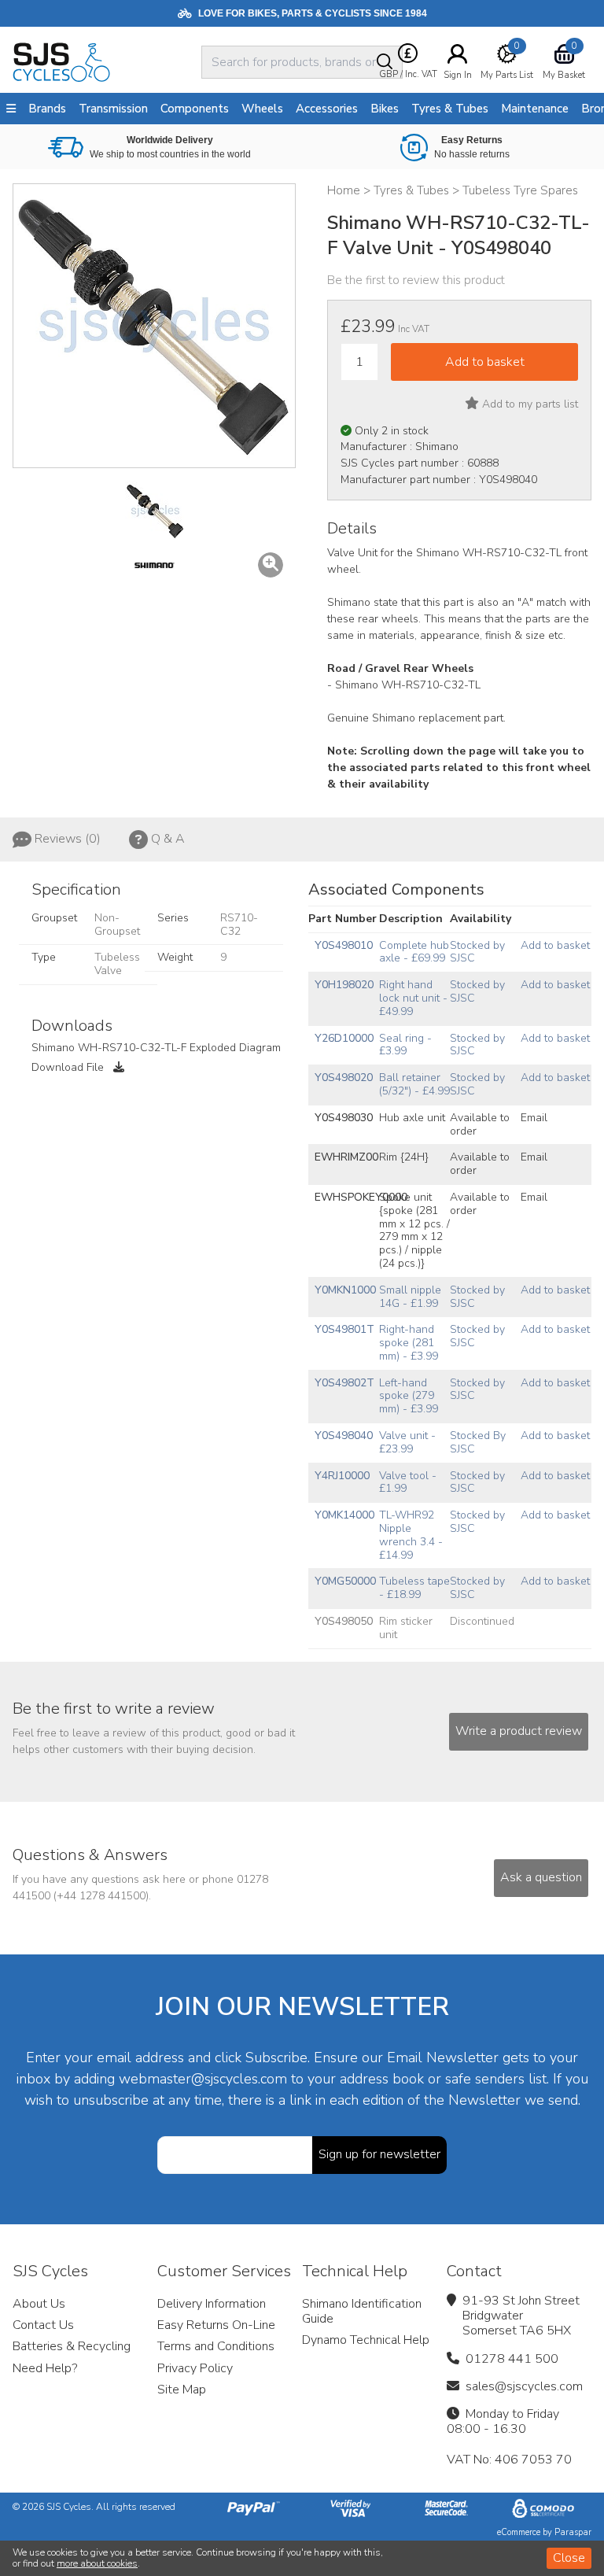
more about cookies (97, 2563)
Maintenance (535, 109)
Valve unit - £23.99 (407, 1442)
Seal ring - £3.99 (405, 1045)
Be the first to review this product (416, 280)
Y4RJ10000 (342, 1476)
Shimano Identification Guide (362, 2311)
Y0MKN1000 (345, 1290)
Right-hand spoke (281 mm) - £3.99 (409, 1343)
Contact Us (43, 2325)
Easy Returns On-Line (216, 2325)
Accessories (327, 109)
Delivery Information (212, 2304)
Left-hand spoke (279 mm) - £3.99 (409, 1396)
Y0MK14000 (344, 1515)
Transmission (113, 109)
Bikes (385, 109)
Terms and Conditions (216, 2346)
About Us (39, 2304)
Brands (47, 109)
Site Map (182, 2390)
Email (534, 1118)
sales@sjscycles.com (524, 2386)
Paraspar (573, 2532)
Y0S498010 (344, 945)
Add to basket (555, 945)
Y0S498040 (344, 1436)
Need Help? (45, 2368)
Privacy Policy (195, 2368)
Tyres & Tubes (450, 109)
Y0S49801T (344, 1329)
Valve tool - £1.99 (408, 1482)
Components (195, 109)
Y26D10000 (344, 1038)
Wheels (262, 109)
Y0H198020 (344, 985)
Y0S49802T (344, 1383)
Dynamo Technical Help (366, 2340)
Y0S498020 (344, 1078)
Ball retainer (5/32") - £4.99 (414, 1084)
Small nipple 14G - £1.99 (410, 1297)
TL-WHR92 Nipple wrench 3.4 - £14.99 (411, 1535)
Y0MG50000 (345, 1581)
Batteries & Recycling (72, 2346)
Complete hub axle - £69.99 (414, 952)
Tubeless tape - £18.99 (414, 1588)
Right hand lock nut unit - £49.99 (413, 998)
